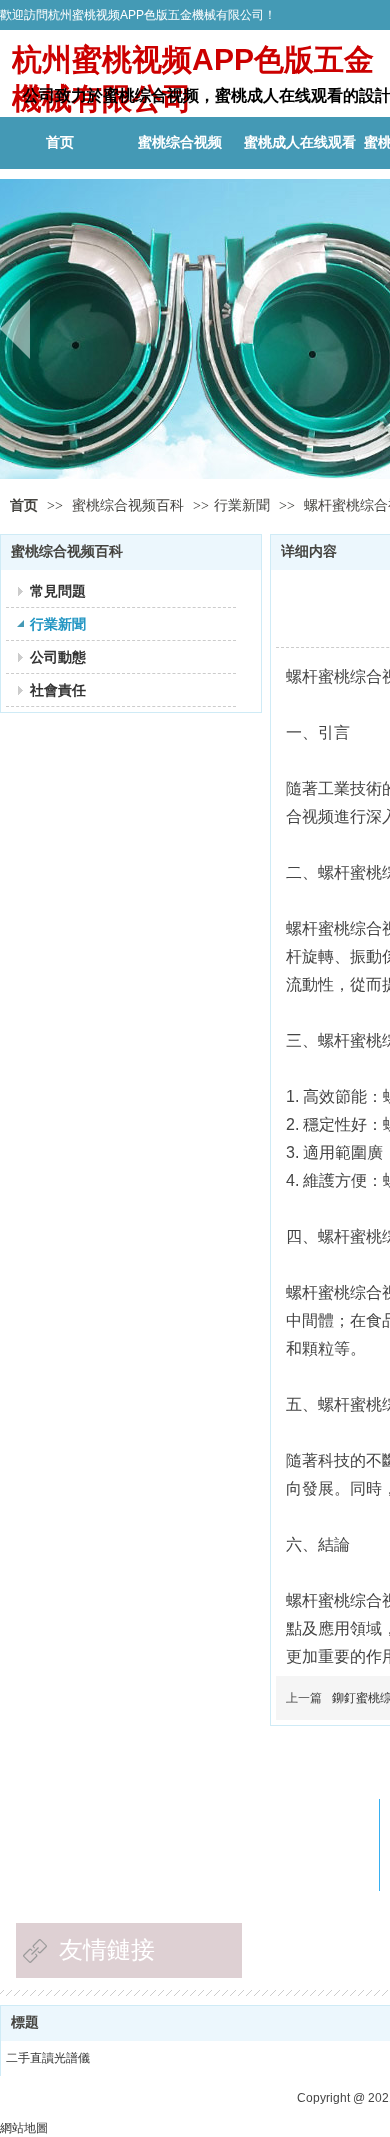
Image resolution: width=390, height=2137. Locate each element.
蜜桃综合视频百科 (130, 505)
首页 (24, 505)
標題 (25, 2022)
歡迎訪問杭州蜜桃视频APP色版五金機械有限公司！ (138, 15)
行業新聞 (242, 505)
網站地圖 (24, 2128)
